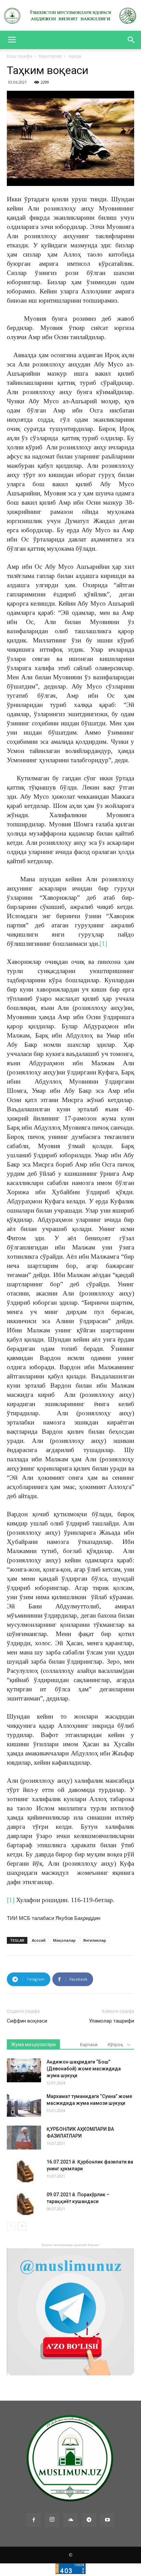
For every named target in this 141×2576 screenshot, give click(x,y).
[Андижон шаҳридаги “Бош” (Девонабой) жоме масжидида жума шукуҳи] (24, 2070)
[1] (103, 944)
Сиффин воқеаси (27, 2021)
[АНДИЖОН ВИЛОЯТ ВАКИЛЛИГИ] (70, 16)
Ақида (75, 56)
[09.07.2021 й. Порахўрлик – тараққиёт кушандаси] (24, 2203)
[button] (131, 40)
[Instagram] (52, 2520)
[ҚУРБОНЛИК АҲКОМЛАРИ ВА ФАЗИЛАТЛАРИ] (24, 2138)
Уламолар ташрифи (112, 2021)
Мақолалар (50, 56)
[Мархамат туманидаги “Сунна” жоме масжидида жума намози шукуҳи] (24, 2105)
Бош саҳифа (20, 56)
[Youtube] (107, 2520)
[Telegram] (89, 2520)
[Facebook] (34, 2520)
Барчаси (89, 2045)
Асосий (39, 1940)
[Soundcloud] (70, 2520)
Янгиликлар (95, 1940)
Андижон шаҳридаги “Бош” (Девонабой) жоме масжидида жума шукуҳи (84, 2069)
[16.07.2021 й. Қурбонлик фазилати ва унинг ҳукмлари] (24, 2170)
